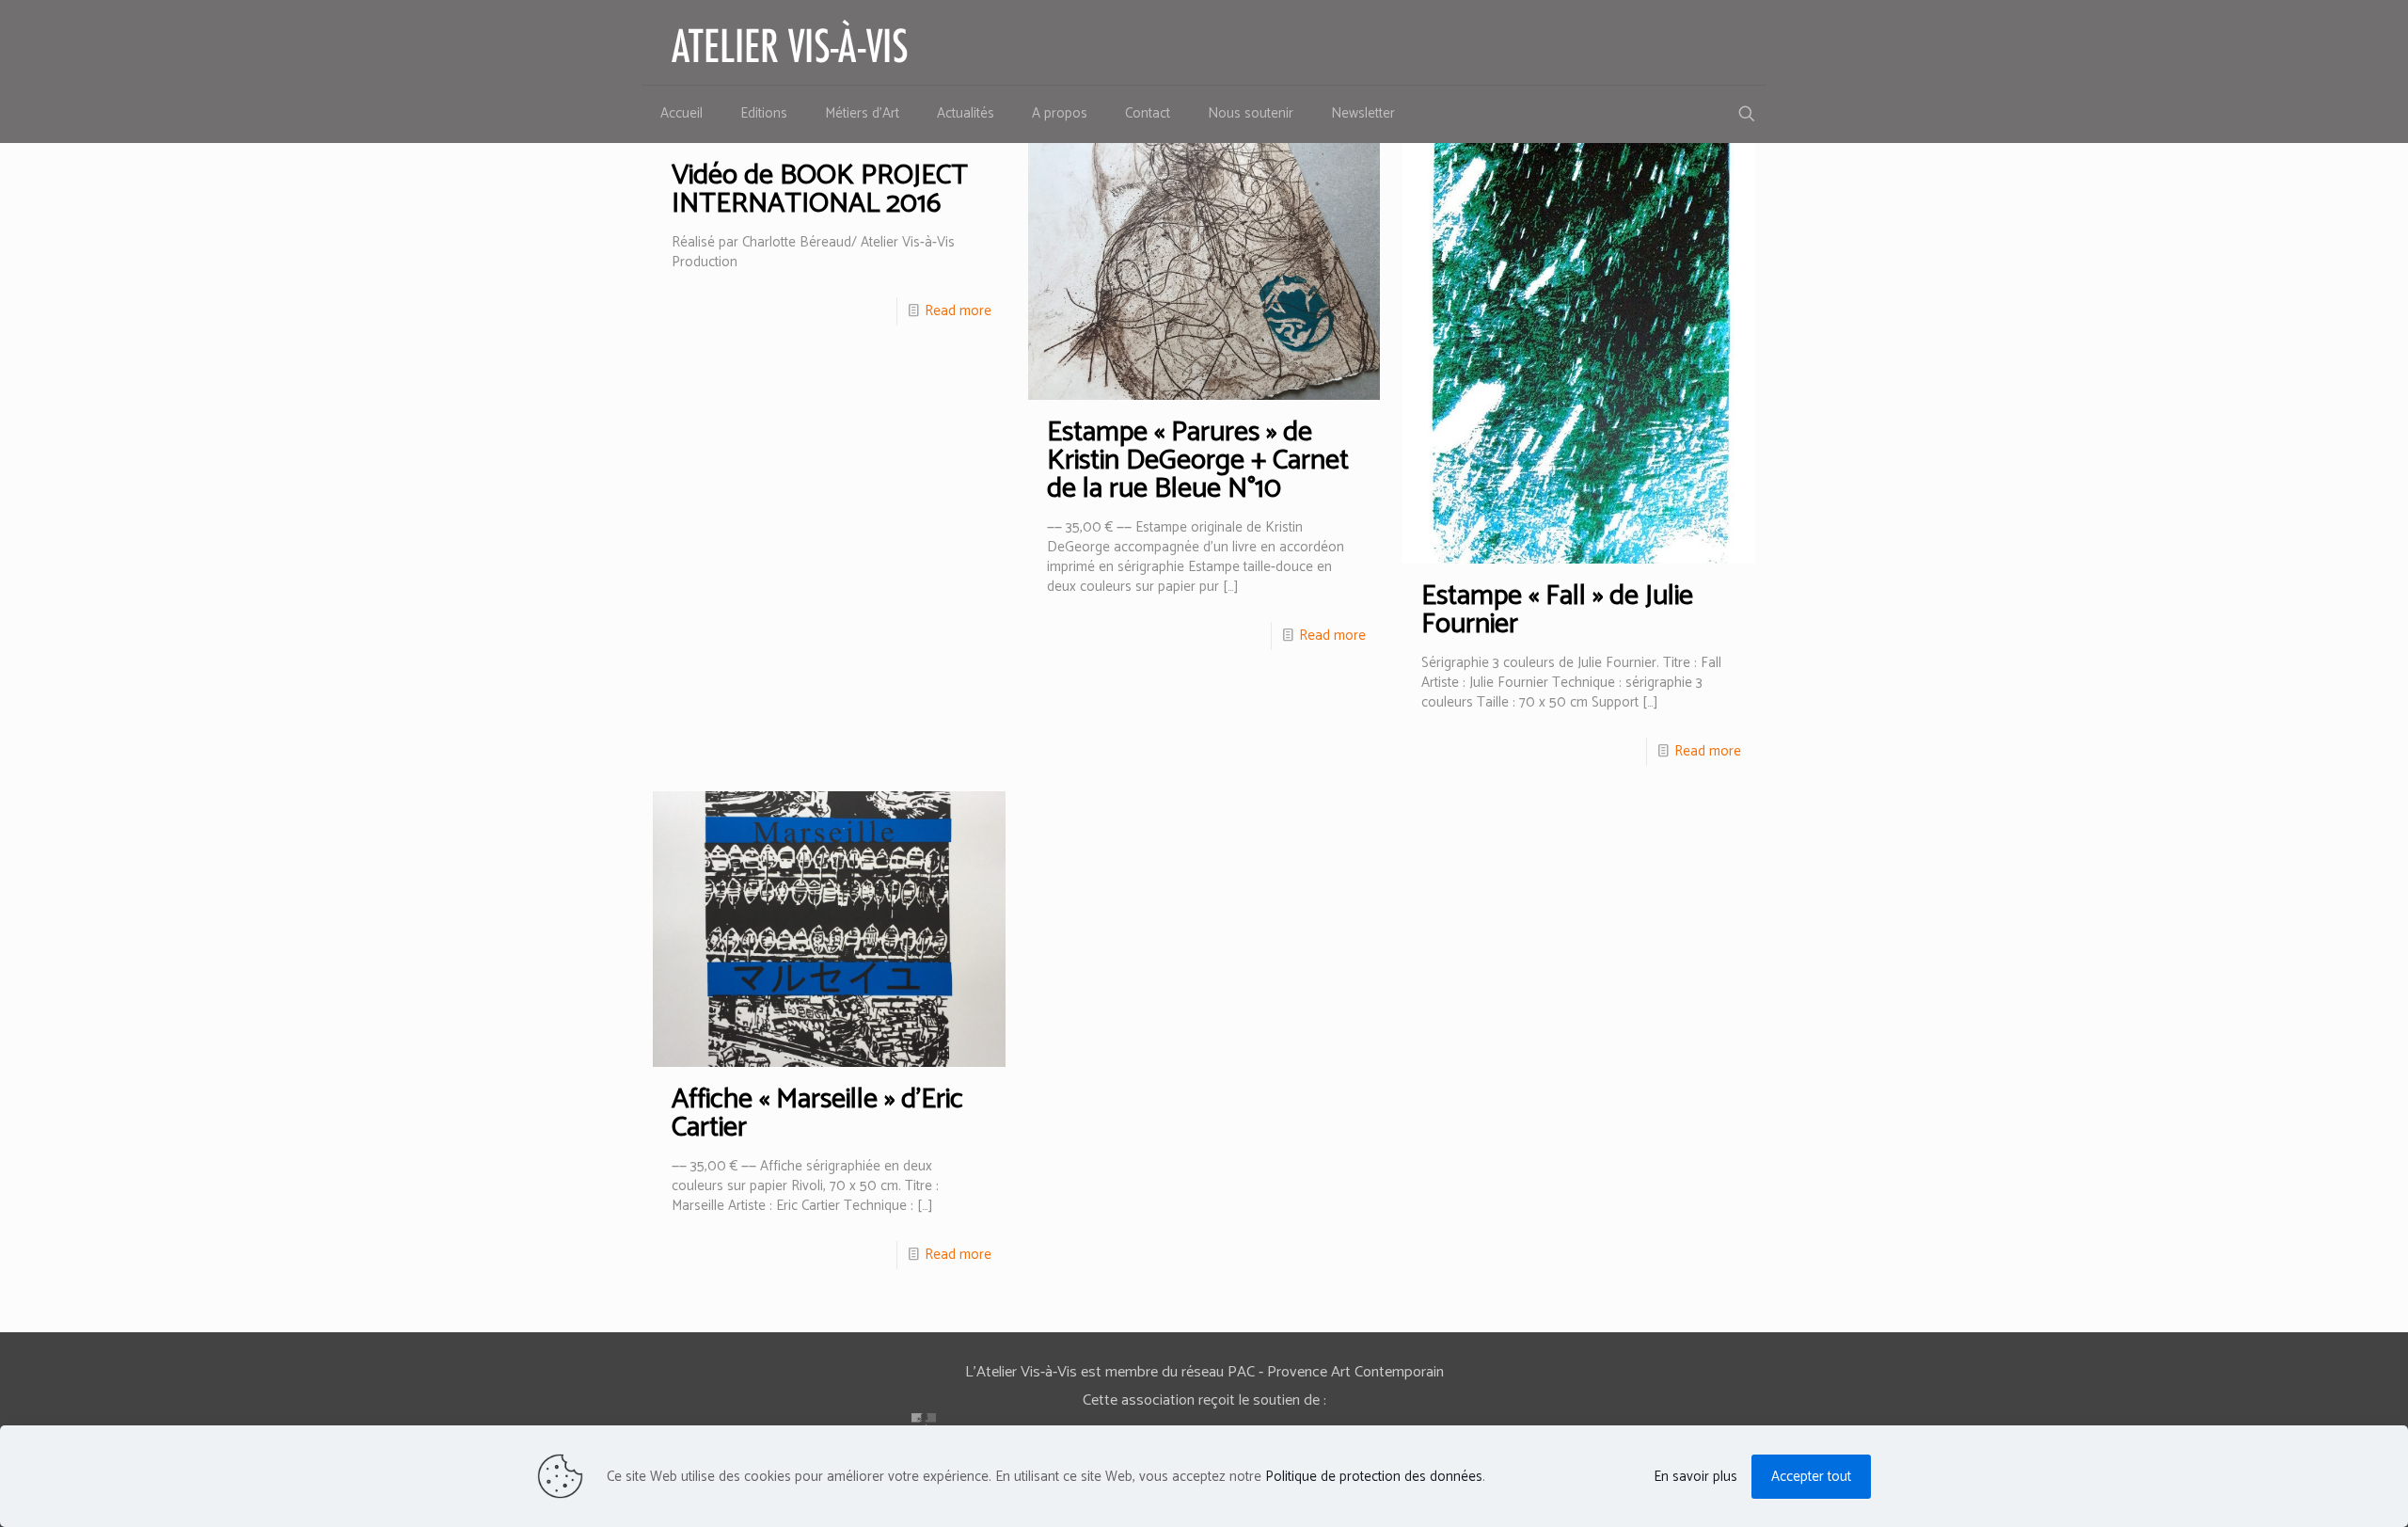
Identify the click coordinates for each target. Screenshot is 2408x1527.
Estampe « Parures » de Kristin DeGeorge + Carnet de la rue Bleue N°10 (1198, 461)
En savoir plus (1695, 1477)
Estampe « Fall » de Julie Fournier (1557, 610)
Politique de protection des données (1374, 1477)
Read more (958, 311)
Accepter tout (1811, 1477)
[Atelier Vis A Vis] (790, 42)
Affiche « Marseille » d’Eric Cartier (817, 1113)
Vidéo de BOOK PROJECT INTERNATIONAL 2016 (820, 190)
